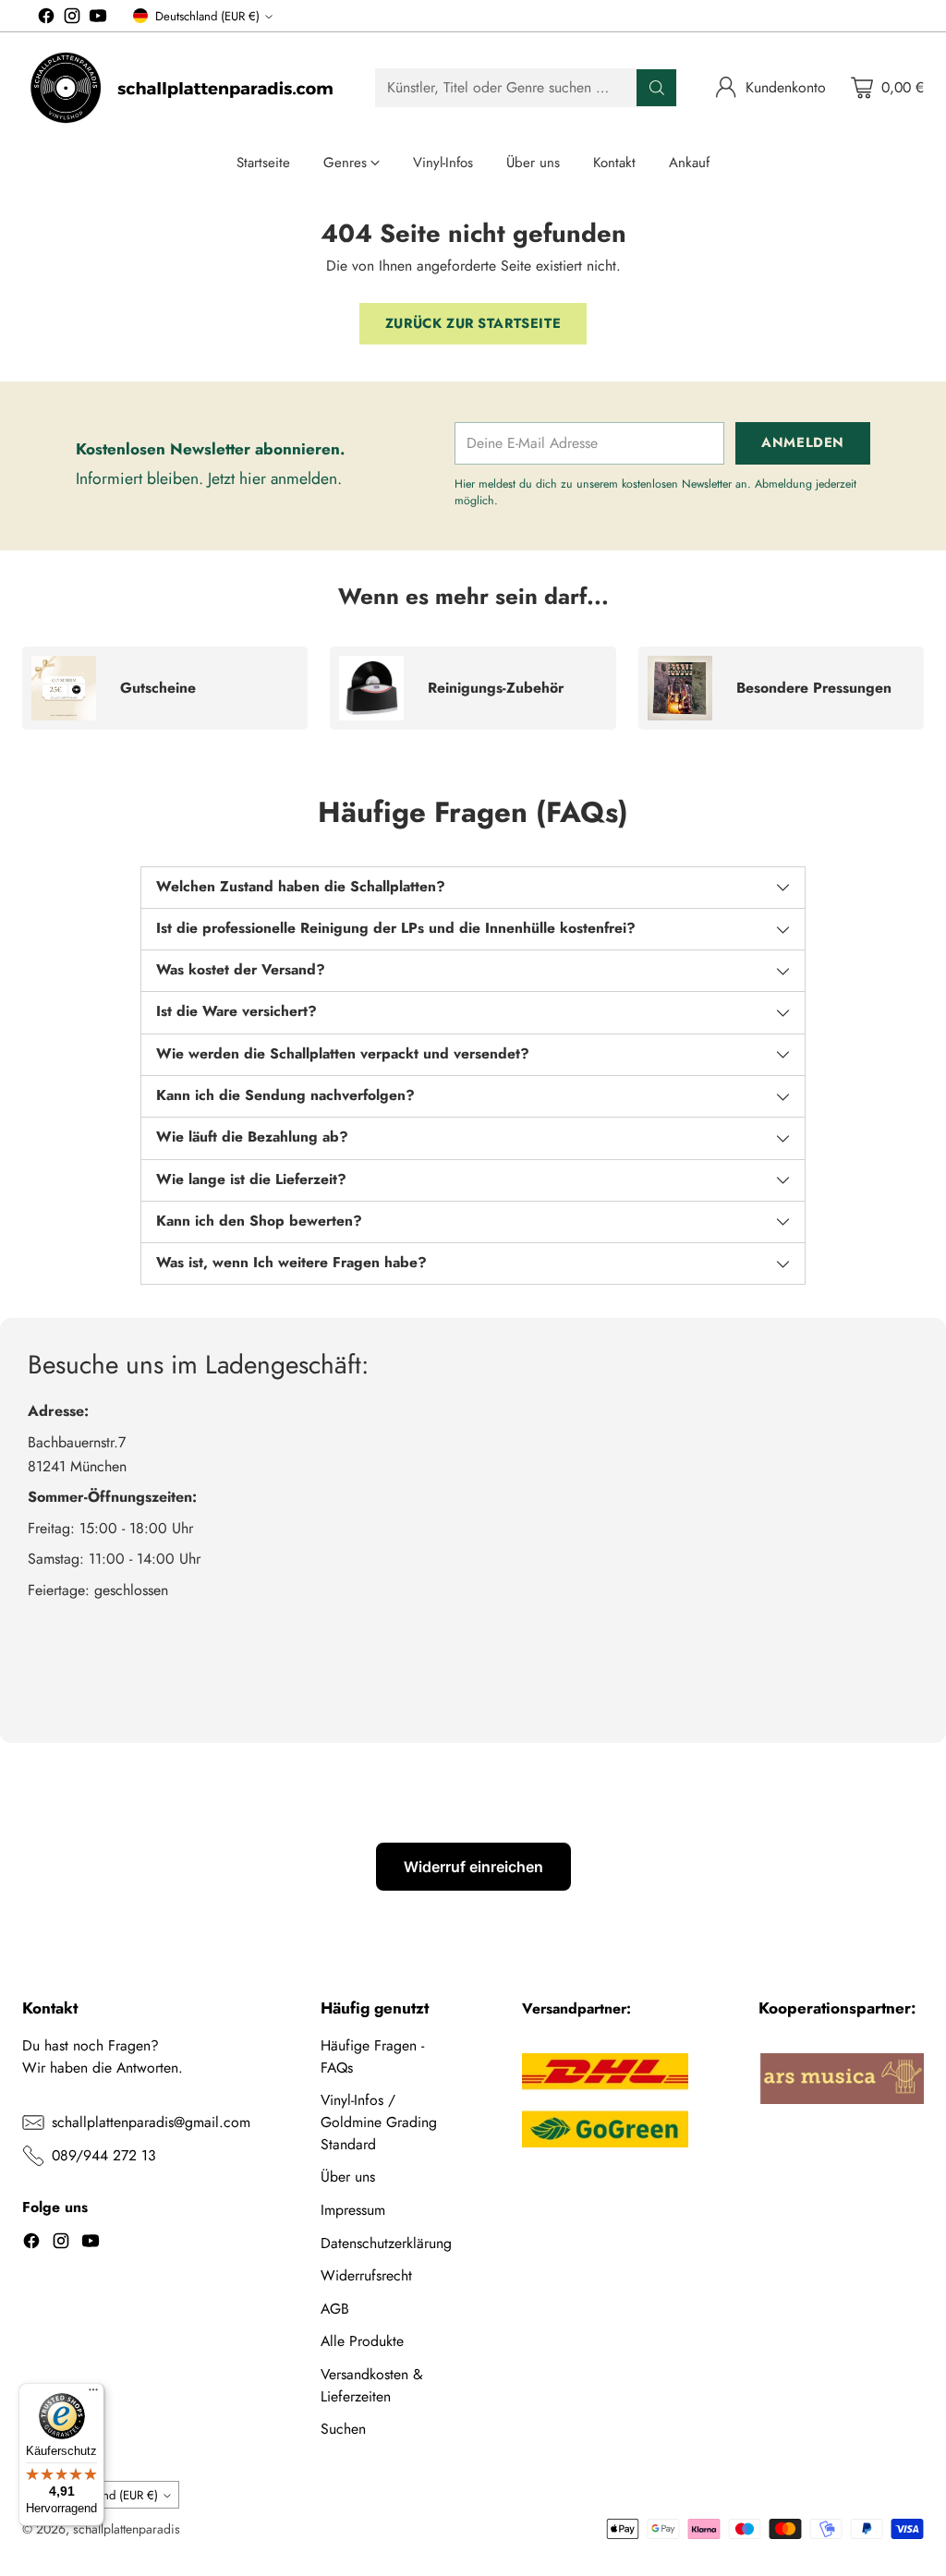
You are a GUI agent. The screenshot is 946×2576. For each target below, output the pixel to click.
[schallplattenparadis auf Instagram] (72, 19)
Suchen (343, 2429)
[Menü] (93, 2394)
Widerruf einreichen (473, 1867)
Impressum (353, 2210)
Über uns (348, 2177)
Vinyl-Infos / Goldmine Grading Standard (379, 2122)
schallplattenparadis (127, 2529)
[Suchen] (657, 88)
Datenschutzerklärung (386, 2243)
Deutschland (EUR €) (207, 16)
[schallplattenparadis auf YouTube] (98, 19)
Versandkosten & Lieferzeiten (372, 2385)
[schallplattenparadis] (184, 88)
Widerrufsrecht (366, 2275)
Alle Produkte (362, 2341)
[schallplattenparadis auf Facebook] (46, 19)
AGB (335, 2309)
